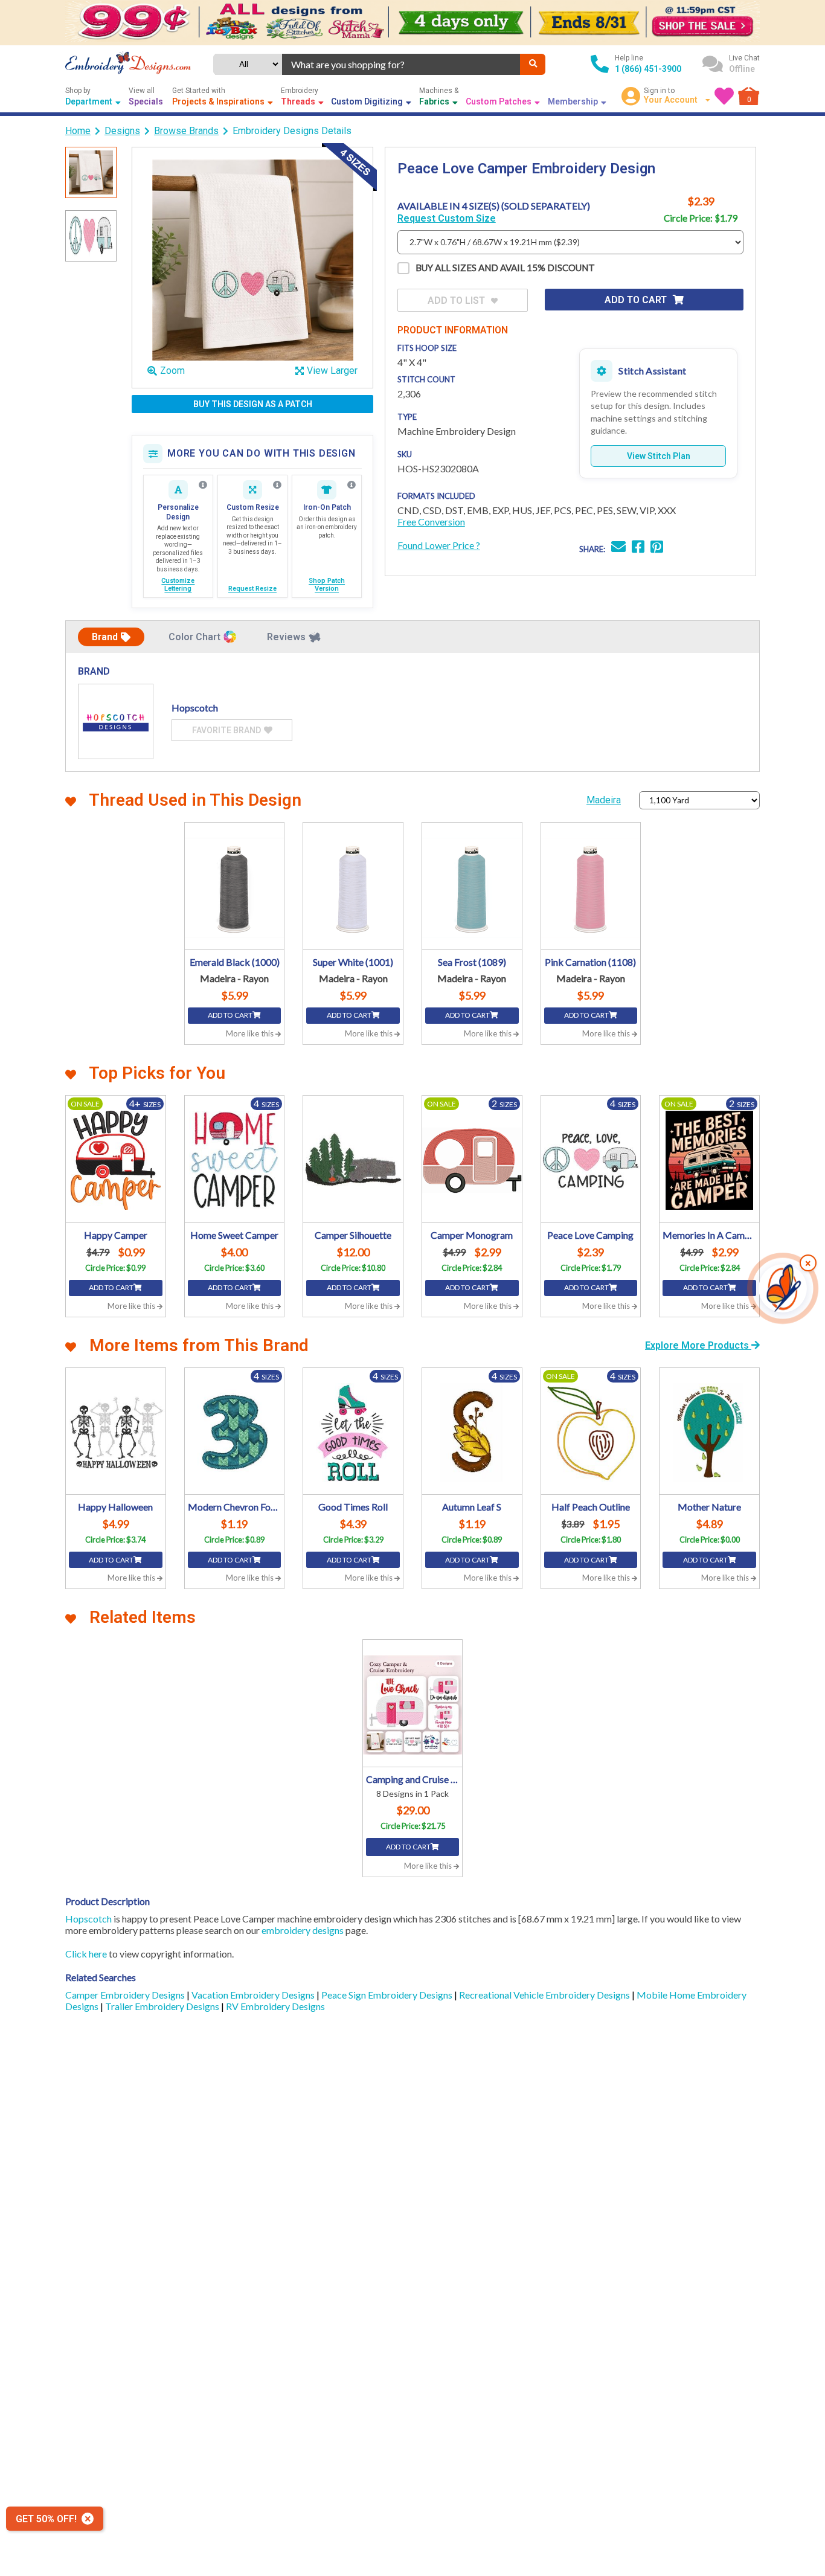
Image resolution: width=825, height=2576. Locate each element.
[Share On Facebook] (638, 548)
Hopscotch (88, 1919)
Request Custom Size (447, 218)
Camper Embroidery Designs (126, 1995)
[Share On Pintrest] (657, 548)
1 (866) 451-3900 (648, 69)
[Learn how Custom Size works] (277, 485)
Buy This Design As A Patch (253, 404)
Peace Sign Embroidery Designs (388, 1995)
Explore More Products (698, 1345)
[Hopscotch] (116, 721)
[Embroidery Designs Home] (128, 64)
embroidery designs (303, 1930)
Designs (122, 131)
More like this (251, 1033)
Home (78, 131)
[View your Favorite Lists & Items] (724, 96)
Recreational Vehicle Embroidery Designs (545, 1995)
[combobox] (401, 64)
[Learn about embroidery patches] (352, 485)
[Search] (533, 64)
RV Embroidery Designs (275, 2006)
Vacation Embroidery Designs (254, 1995)
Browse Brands (186, 131)
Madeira (604, 800)
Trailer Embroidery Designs (163, 2006)
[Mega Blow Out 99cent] (412, 23)
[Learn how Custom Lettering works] (203, 485)
